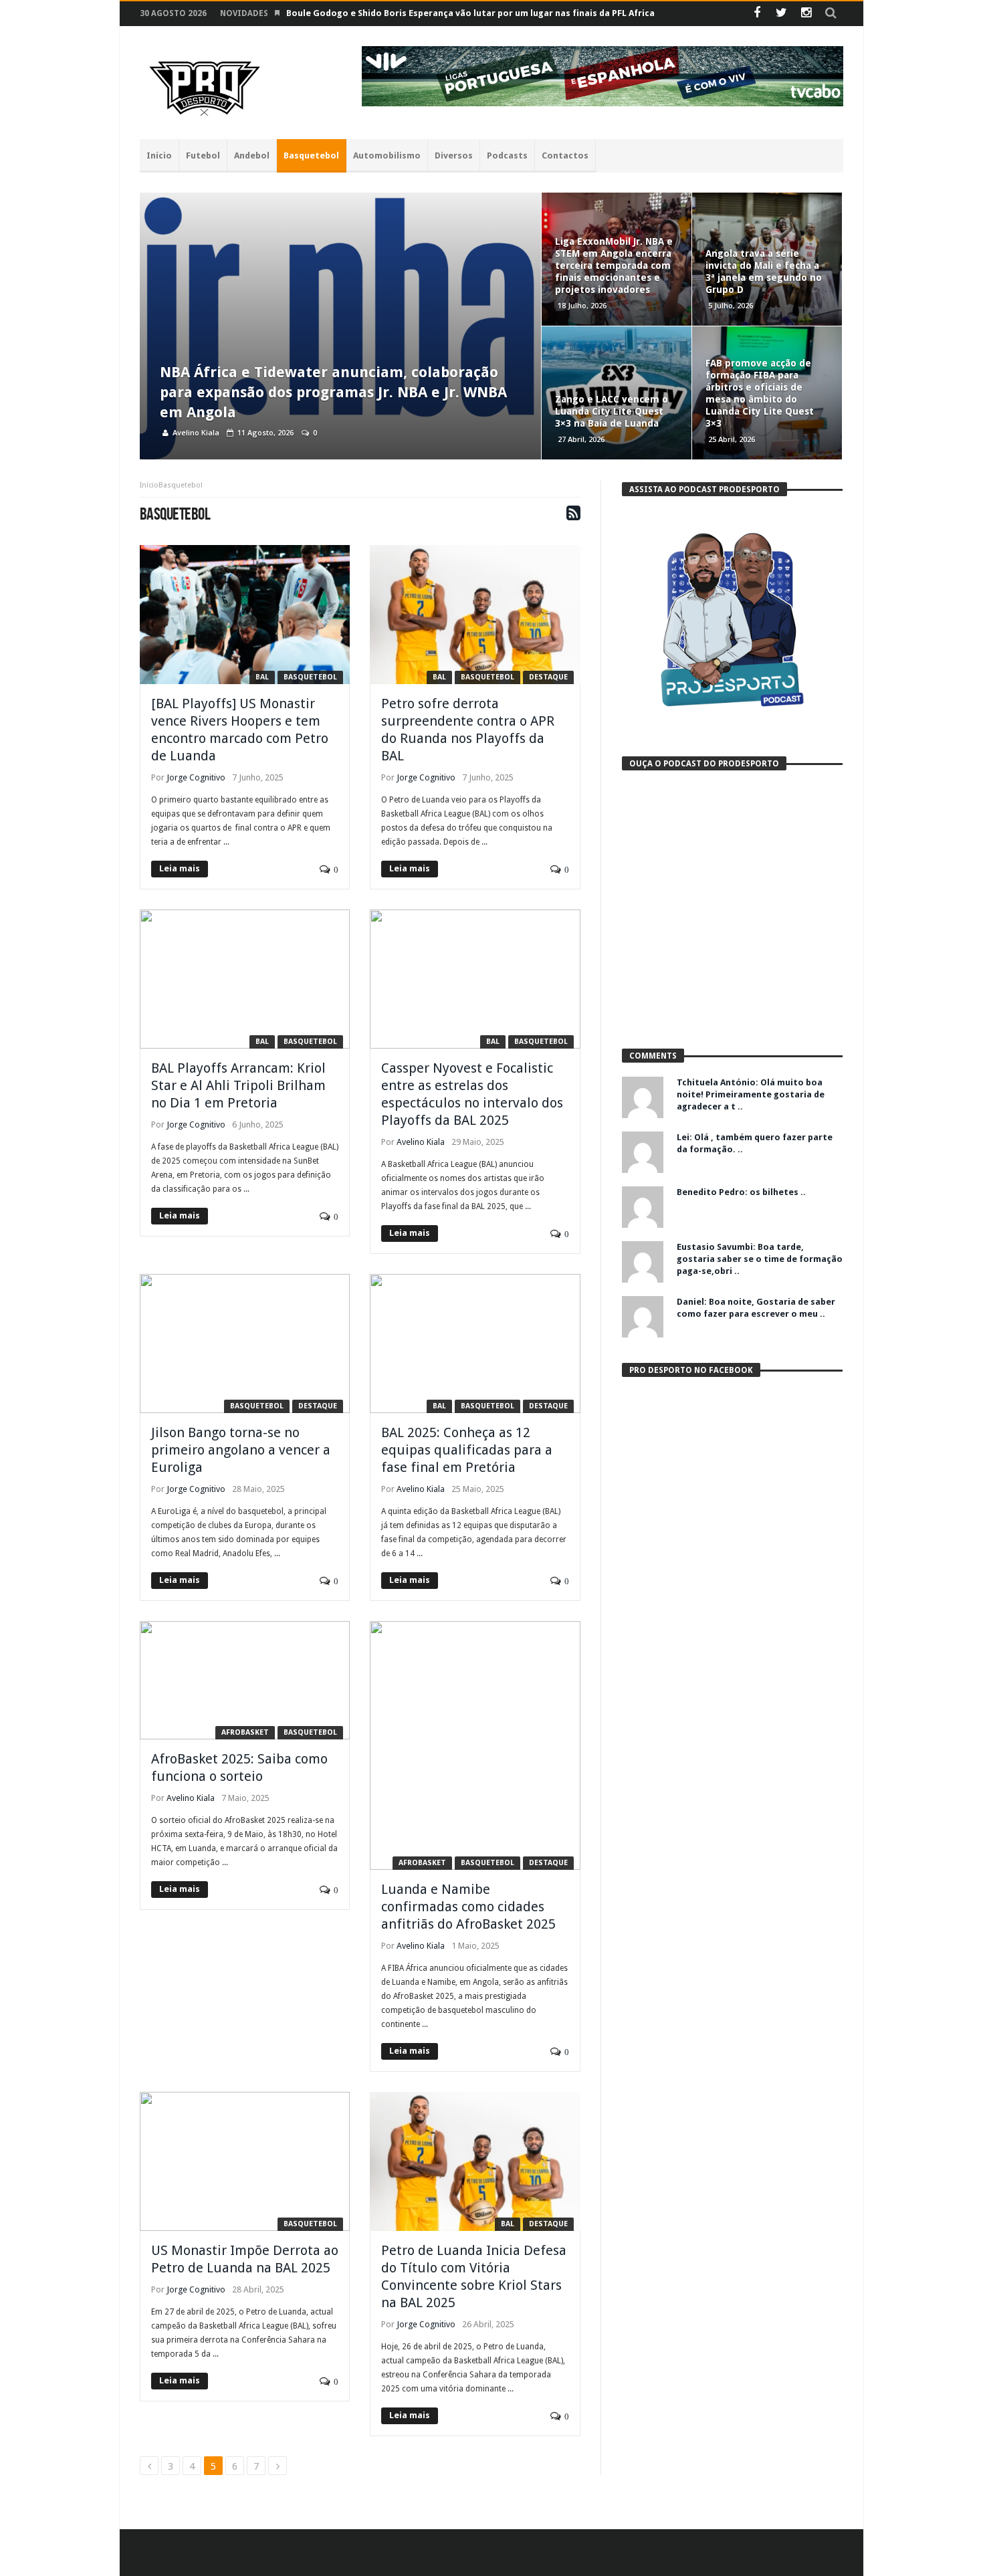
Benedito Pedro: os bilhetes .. (741, 1192)
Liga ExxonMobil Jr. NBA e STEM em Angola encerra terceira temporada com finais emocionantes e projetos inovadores (614, 265)
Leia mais (180, 868)
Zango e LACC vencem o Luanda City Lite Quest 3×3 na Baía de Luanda (612, 411)
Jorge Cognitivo (196, 777)
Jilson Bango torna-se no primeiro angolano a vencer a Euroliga (241, 1450)
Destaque (548, 677)
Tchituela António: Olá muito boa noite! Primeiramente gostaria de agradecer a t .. (751, 1094)
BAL (262, 677)
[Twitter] (781, 14)
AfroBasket (245, 1732)
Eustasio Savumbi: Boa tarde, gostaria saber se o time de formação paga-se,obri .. (760, 1259)
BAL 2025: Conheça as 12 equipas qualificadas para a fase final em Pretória (467, 1450)
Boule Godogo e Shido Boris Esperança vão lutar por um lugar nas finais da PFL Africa (470, 13)
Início (149, 485)
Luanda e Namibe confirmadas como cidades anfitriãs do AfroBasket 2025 (468, 1907)
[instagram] (806, 14)
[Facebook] (757, 14)
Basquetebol (310, 677)
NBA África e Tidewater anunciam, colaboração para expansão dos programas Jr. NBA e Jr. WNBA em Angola (333, 392)
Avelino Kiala (196, 432)
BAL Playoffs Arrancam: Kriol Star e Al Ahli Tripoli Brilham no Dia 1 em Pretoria (238, 1085)
